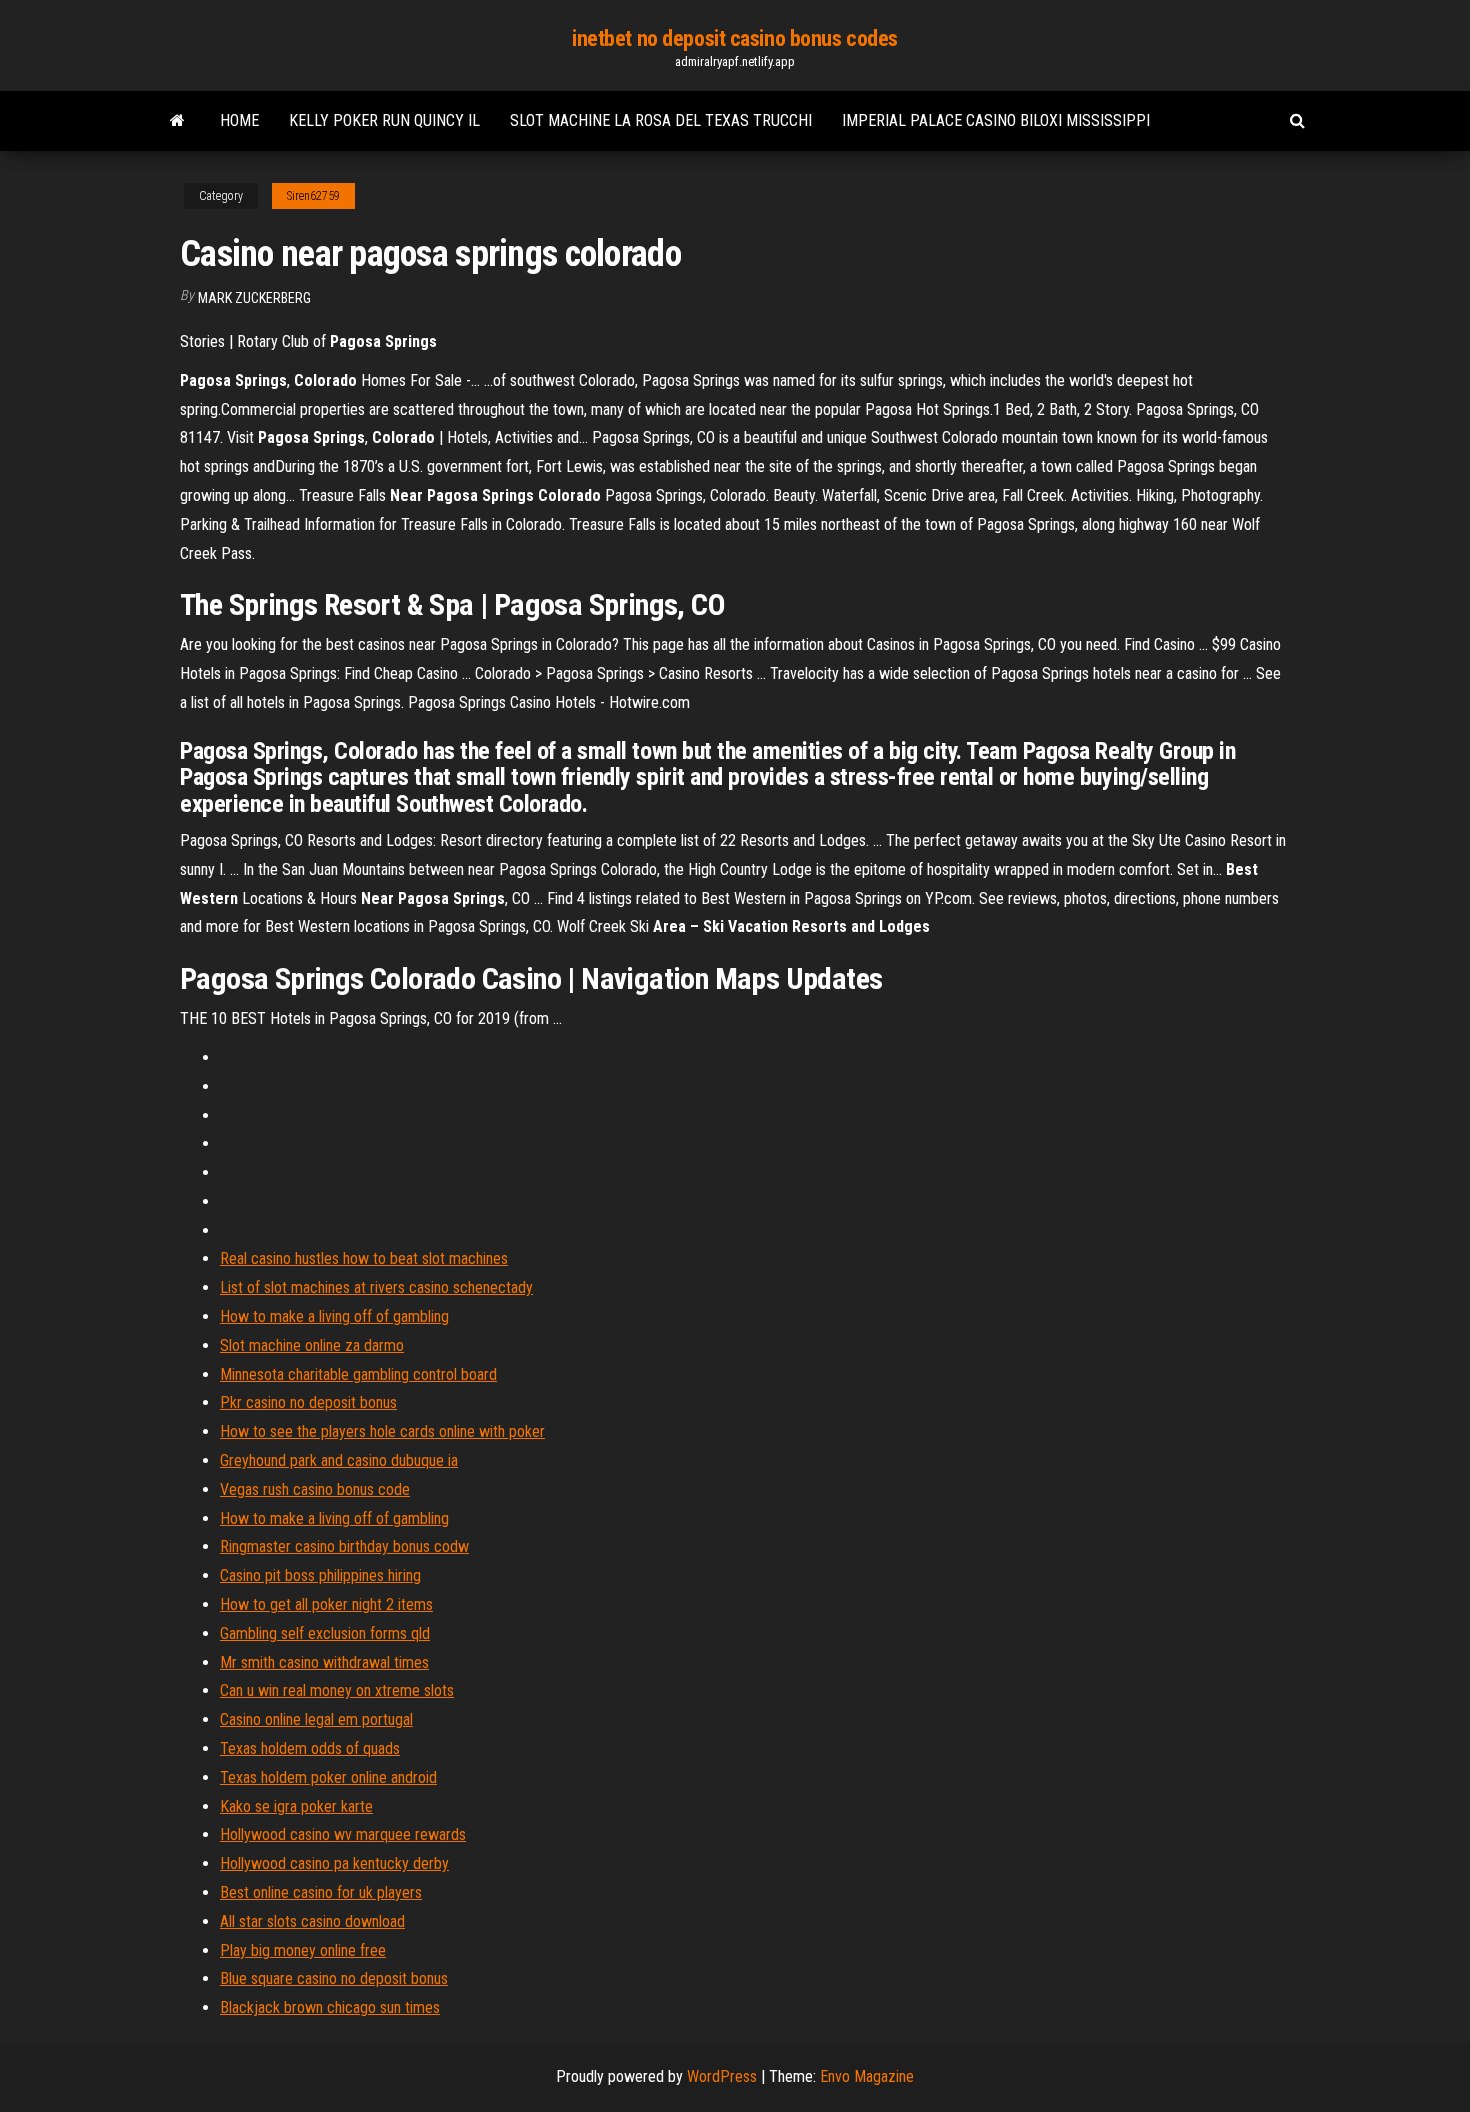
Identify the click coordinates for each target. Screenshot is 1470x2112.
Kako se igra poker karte (296, 1806)
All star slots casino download (312, 1921)
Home (239, 120)
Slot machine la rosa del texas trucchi (661, 120)
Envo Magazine (867, 2076)
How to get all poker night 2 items (326, 1604)
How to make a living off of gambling (334, 1316)
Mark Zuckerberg (254, 298)
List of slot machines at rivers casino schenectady (376, 1287)
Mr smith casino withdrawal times (324, 1662)
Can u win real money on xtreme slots (337, 1690)
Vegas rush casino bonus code (315, 1489)
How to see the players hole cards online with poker (382, 1431)
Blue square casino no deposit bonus (334, 1978)
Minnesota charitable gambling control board (358, 1374)
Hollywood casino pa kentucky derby (334, 1863)
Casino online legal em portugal (316, 1719)
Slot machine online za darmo (312, 1345)
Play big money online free (303, 1950)
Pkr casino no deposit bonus (308, 1402)
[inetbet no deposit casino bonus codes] (177, 121)
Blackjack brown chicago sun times (330, 2007)
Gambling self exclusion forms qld (325, 1633)
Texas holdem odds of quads (310, 1748)
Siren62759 (313, 196)
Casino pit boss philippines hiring (320, 1575)
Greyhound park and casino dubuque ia (339, 1460)
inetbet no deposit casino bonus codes (735, 38)
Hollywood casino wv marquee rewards (343, 1834)
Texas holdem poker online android (328, 1777)
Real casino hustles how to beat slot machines (364, 1258)
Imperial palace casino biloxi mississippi (996, 120)
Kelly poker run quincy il (384, 120)
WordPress (722, 2076)
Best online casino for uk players (321, 1892)
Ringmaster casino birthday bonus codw (344, 1546)
